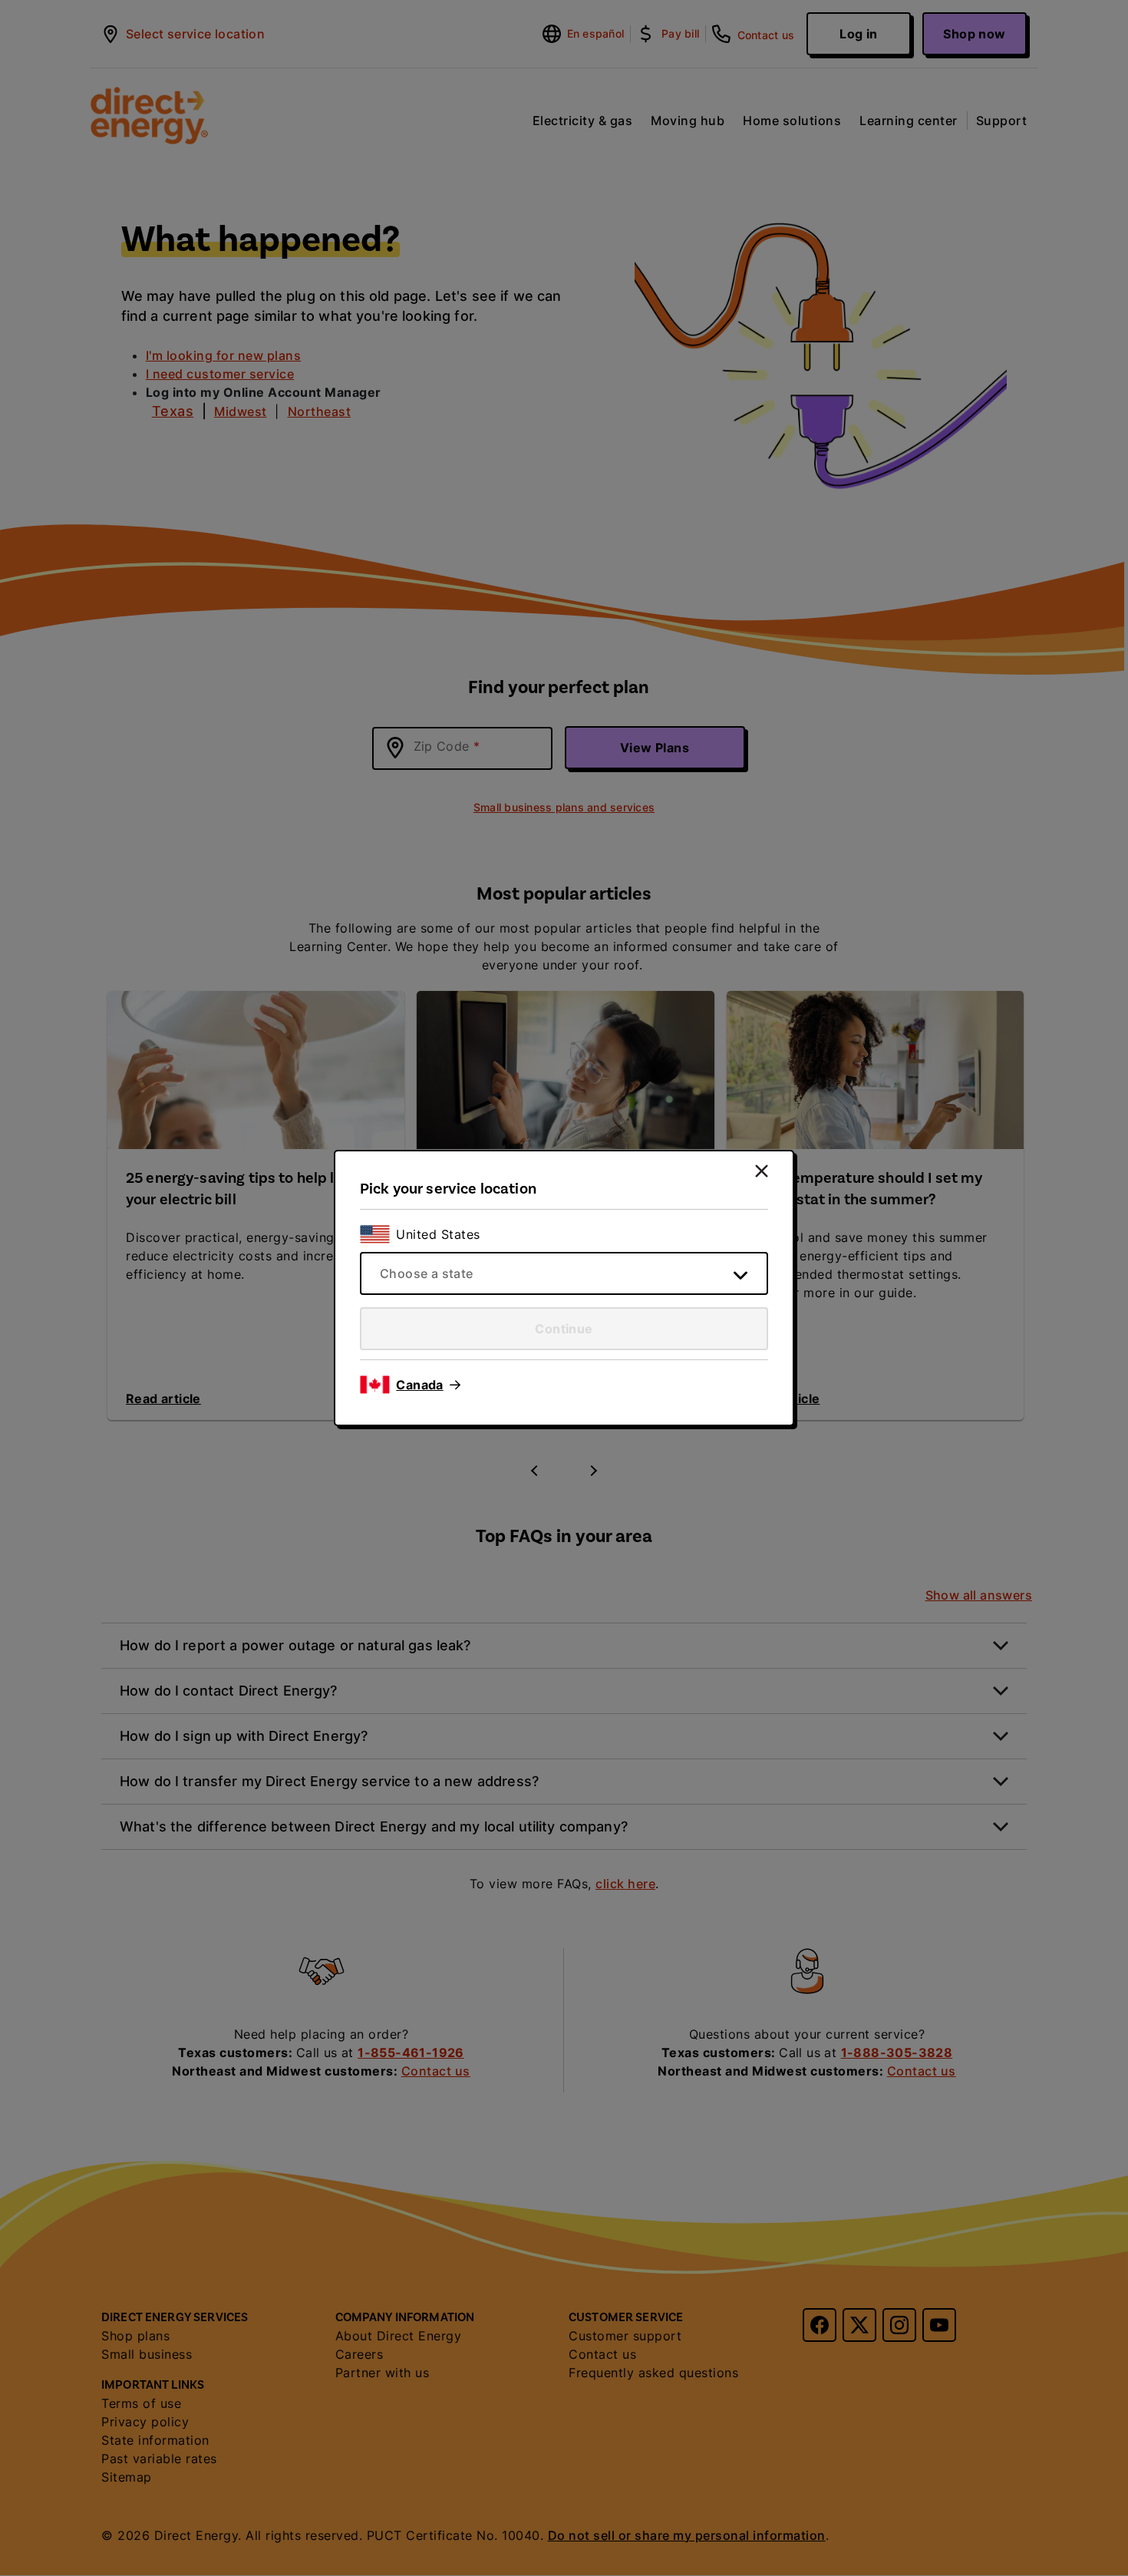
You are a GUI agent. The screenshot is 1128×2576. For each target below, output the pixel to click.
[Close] (762, 1171)
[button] (428, 1385)
